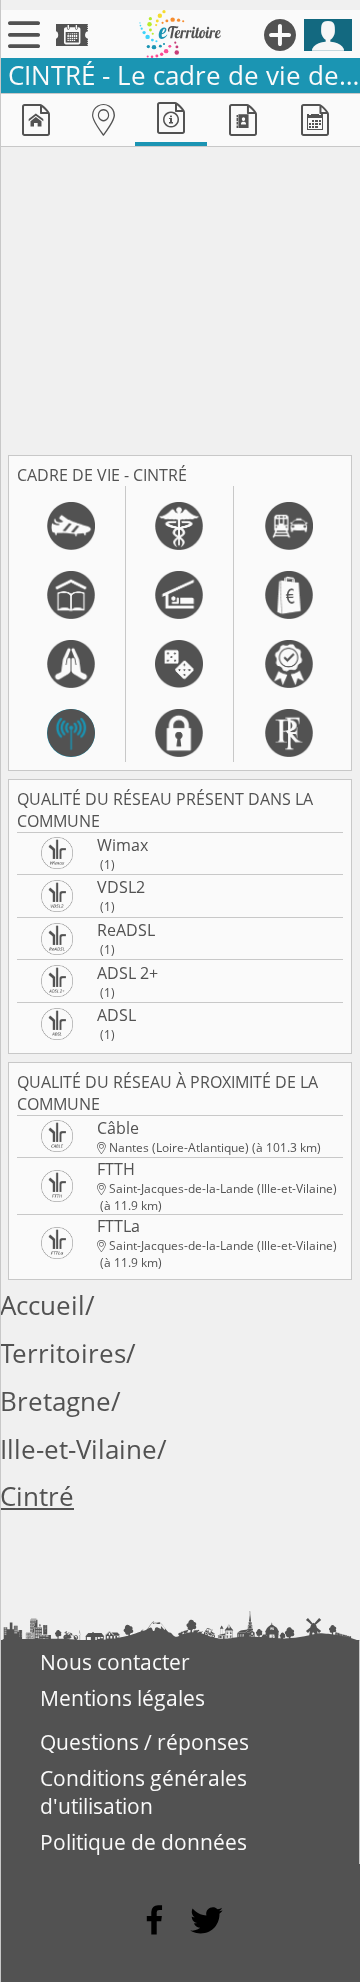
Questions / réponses (144, 1742)
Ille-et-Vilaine (78, 1449)
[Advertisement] (180, 297)
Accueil (42, 1305)
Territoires (63, 1353)
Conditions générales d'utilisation (143, 1792)
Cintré (37, 1496)
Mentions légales (122, 1698)
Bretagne (55, 1401)
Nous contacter (115, 1662)
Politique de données (143, 1842)
